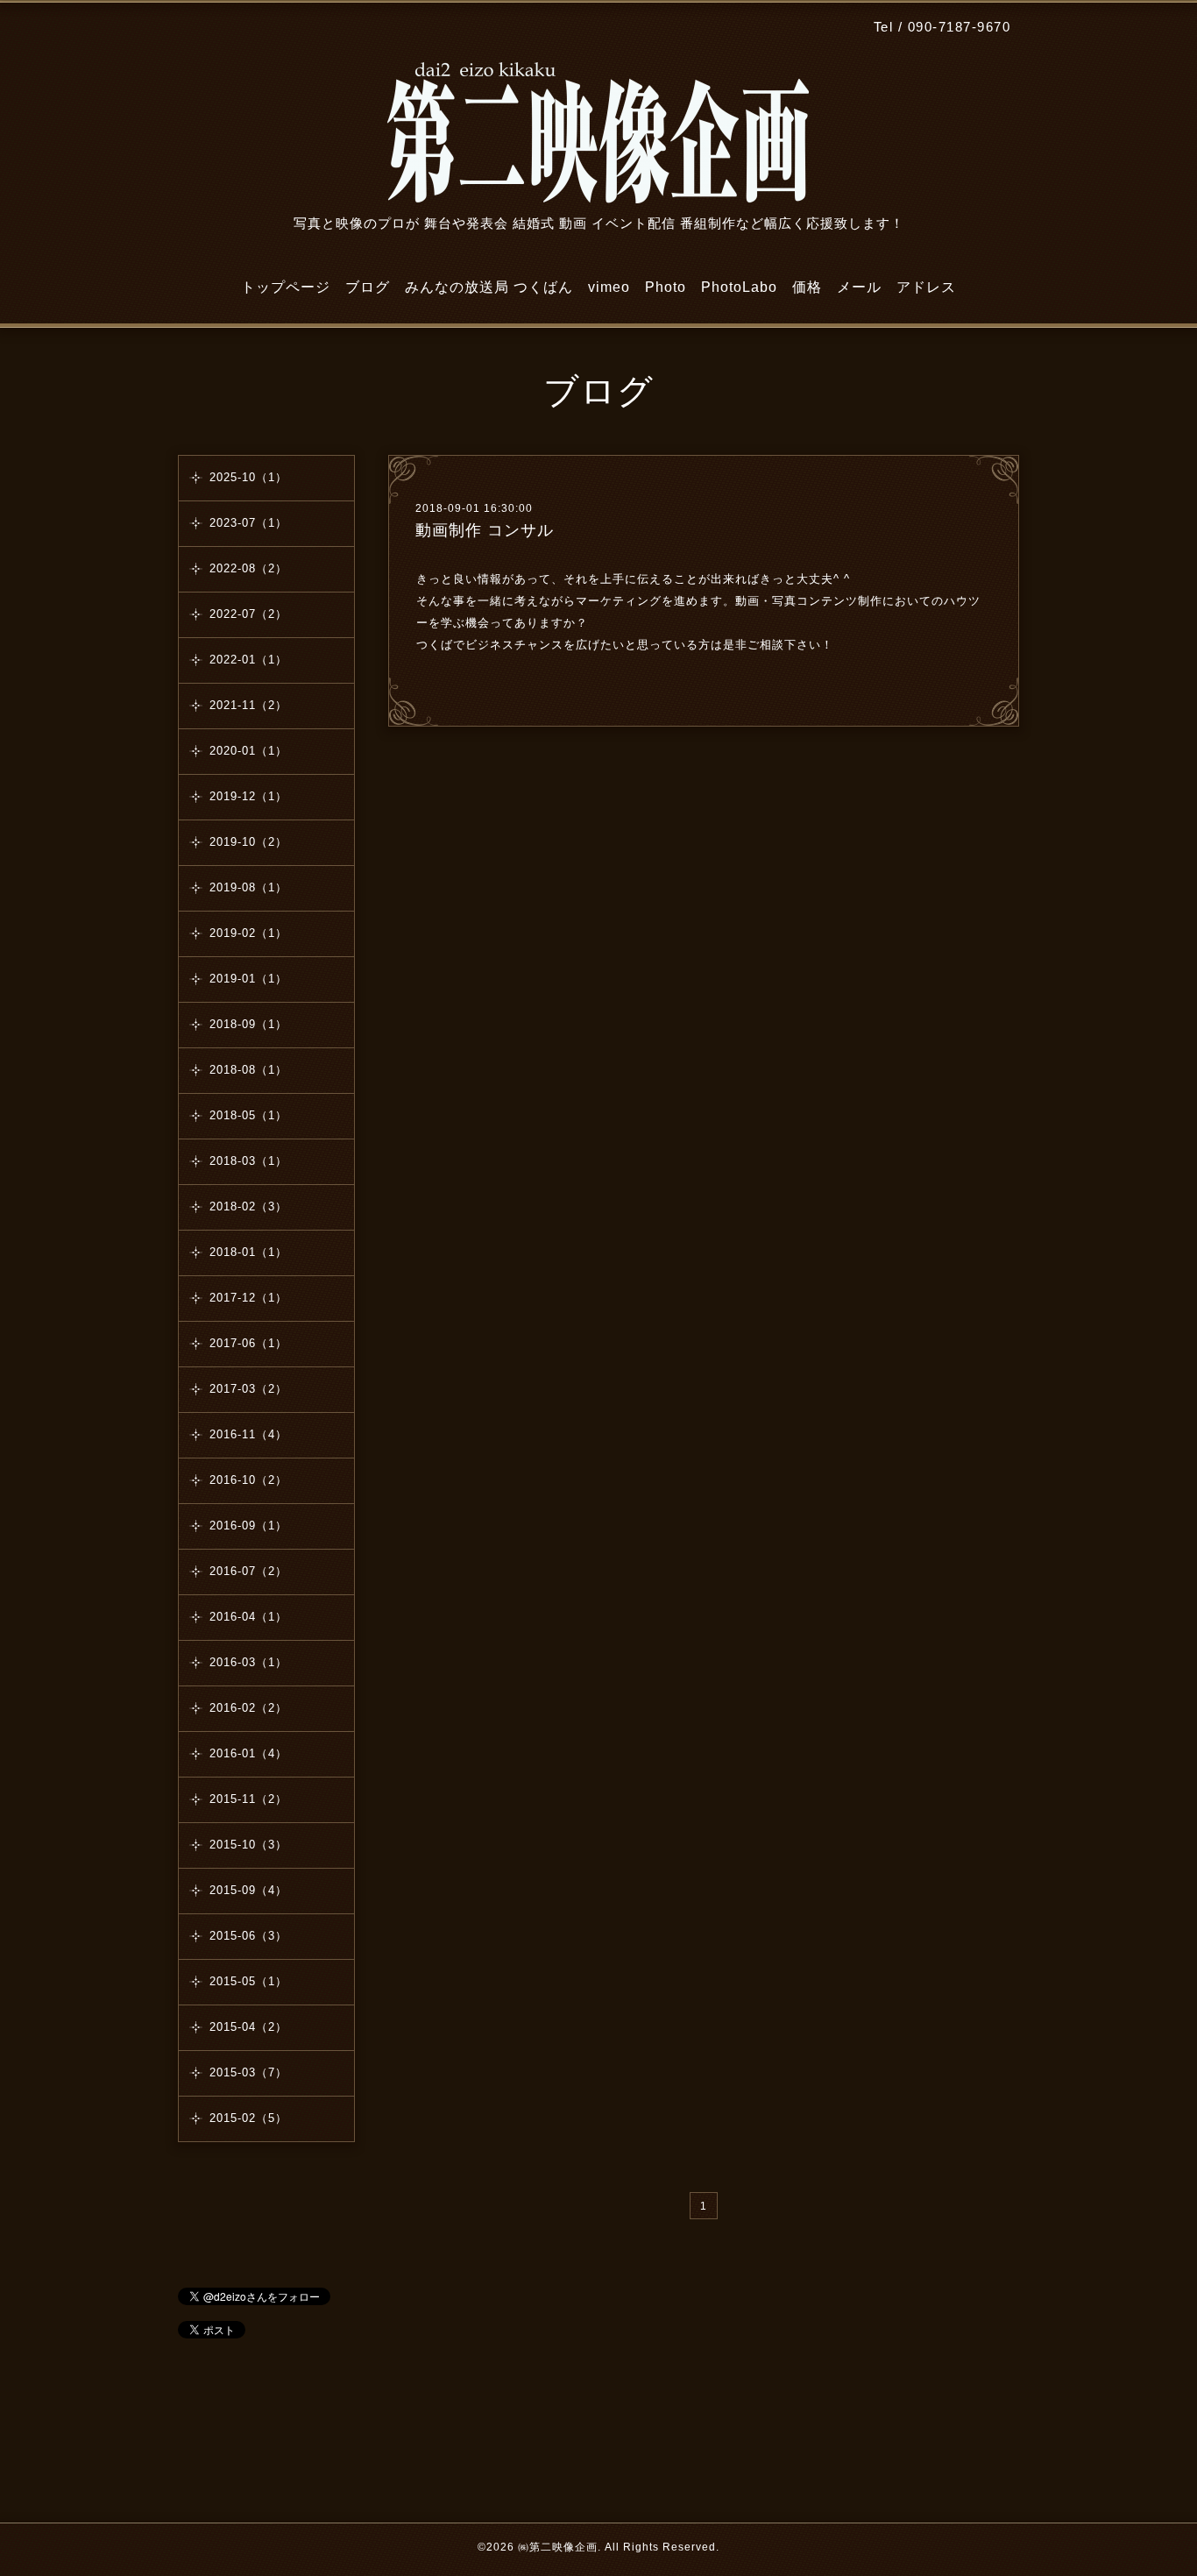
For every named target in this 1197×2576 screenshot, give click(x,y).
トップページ (286, 287)
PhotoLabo (739, 287)
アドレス (926, 287)
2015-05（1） (248, 1981)
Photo (666, 287)
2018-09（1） (248, 1024)
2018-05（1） (248, 1115)
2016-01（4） (248, 1753)
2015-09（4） (248, 1890)
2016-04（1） (248, 1617)
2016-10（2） (248, 1480)
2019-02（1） (248, 933)
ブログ (368, 287)
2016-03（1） (248, 1662)
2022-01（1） (248, 660)
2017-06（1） (248, 1343)
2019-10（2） (248, 842)
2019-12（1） (248, 796)
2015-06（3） (248, 1936)
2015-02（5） (248, 2118)
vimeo (609, 287)
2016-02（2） (248, 1708)
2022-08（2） (248, 568)
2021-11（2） (248, 705)
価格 (807, 287)
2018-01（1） (248, 1252)
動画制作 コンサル (485, 530)
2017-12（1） (248, 1298)
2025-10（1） (248, 477)
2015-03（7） (248, 2072)
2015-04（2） (248, 2027)
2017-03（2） (248, 1389)
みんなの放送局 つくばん (489, 287)
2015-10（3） (248, 1845)
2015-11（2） (248, 1799)
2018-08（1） (248, 1070)
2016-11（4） (248, 1434)
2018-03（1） (248, 1161)
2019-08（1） (248, 887)
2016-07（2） (248, 1571)
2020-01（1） (248, 751)
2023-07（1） (248, 523)
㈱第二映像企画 (558, 2547)
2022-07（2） (248, 614)
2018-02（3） (248, 1206)
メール (859, 287)
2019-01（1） (248, 979)
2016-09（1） (248, 1526)
